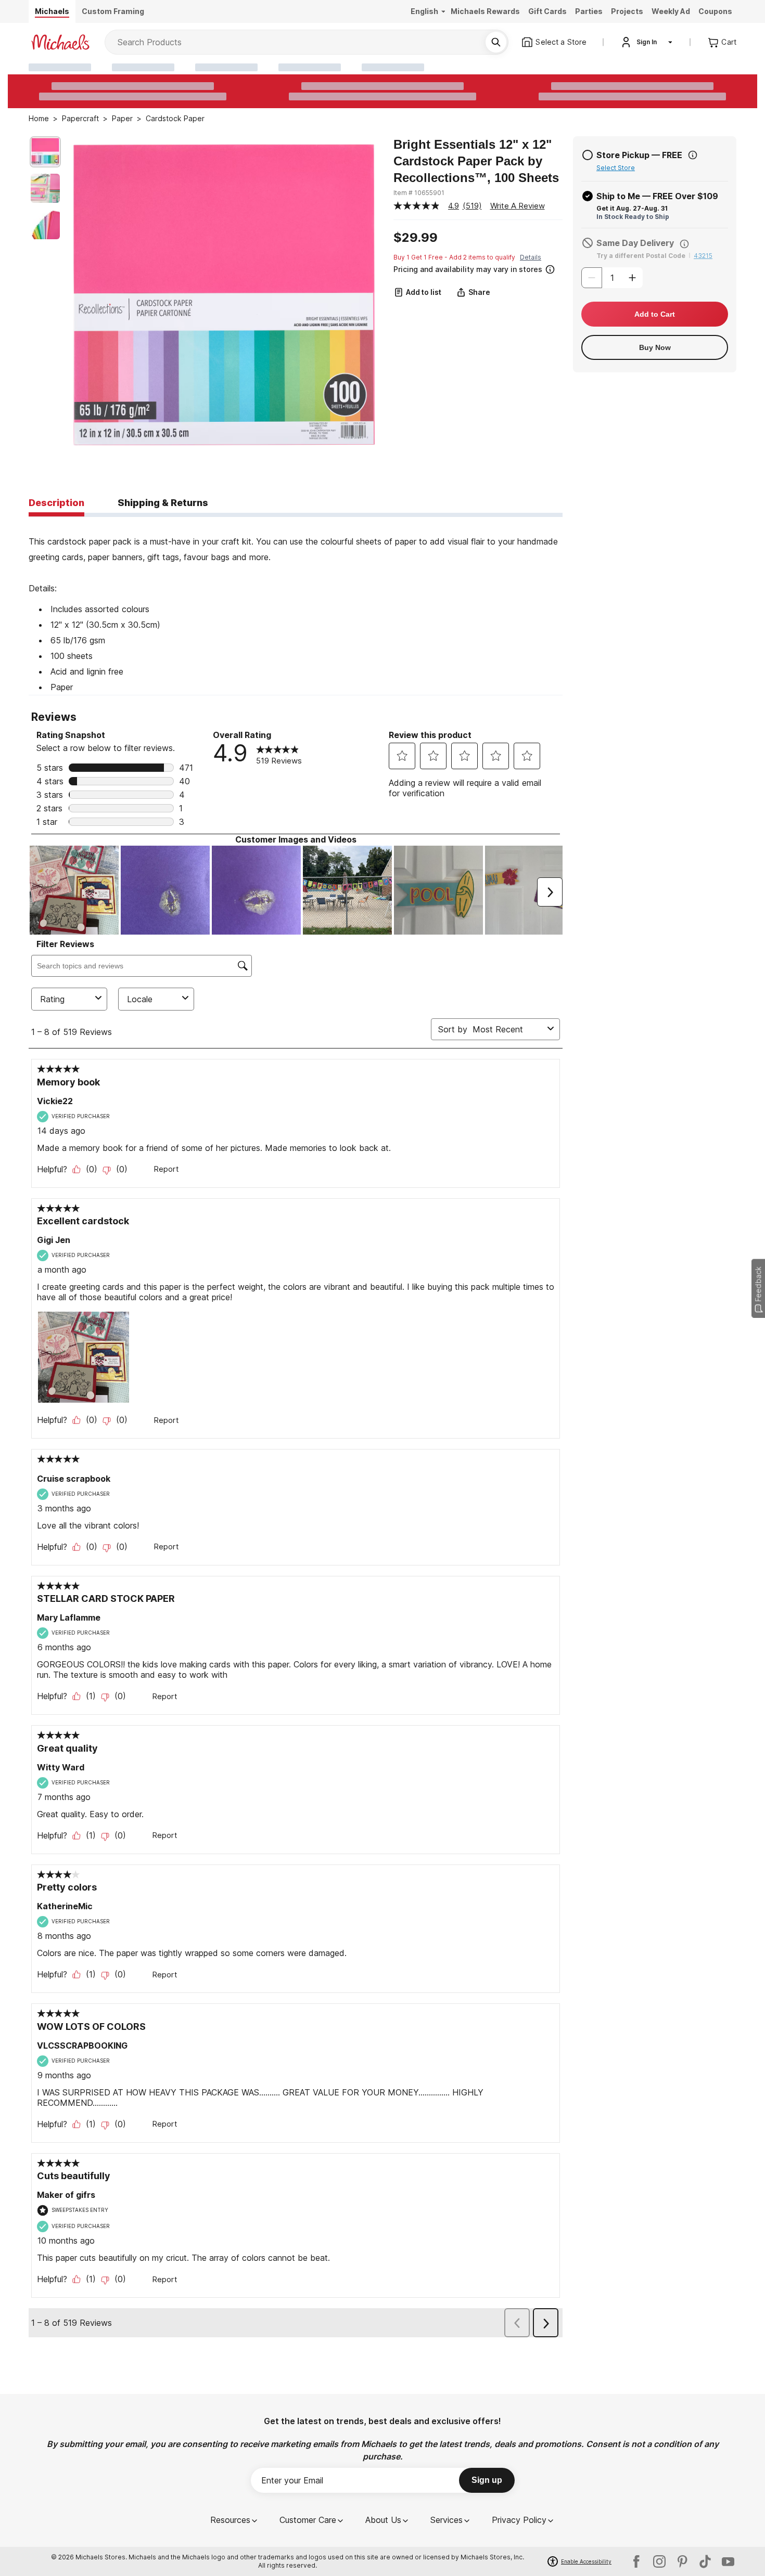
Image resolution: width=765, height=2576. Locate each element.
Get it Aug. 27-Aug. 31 (632, 208)
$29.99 (416, 238)
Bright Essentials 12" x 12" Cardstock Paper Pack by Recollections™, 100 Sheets (476, 161)
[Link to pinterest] (682, 2561)
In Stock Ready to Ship (633, 217)
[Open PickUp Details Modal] (693, 155)
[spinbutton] (612, 278)
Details (531, 257)
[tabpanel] (296, 606)
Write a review (518, 206)
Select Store (616, 168)
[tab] (56, 503)
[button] (477, 268)
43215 (703, 256)
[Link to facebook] (636, 2561)
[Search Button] (496, 42)
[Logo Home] (60, 42)
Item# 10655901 (419, 193)
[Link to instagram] (659, 2561)
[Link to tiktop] (705, 2561)
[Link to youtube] (728, 2561)
